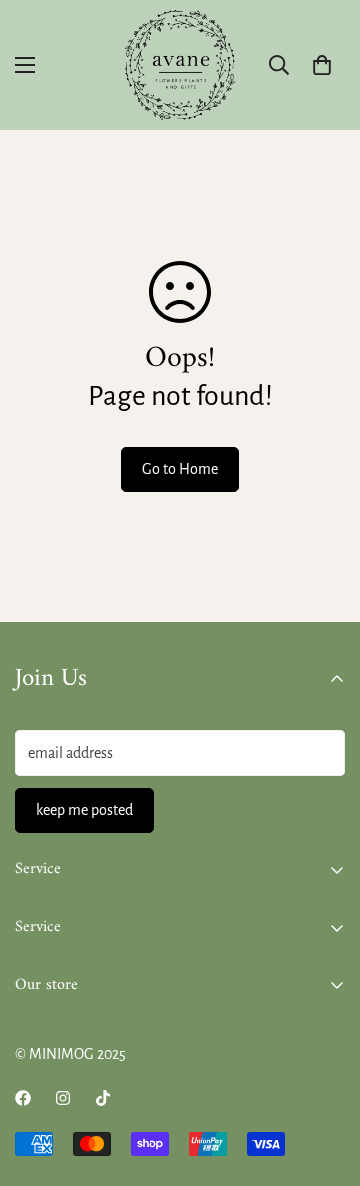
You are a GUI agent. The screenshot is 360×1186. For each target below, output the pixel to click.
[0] (322, 65)
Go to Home (180, 469)
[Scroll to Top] (324, 1080)
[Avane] (180, 65)
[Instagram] (63, 1098)
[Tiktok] (103, 1098)
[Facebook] (23, 1098)
